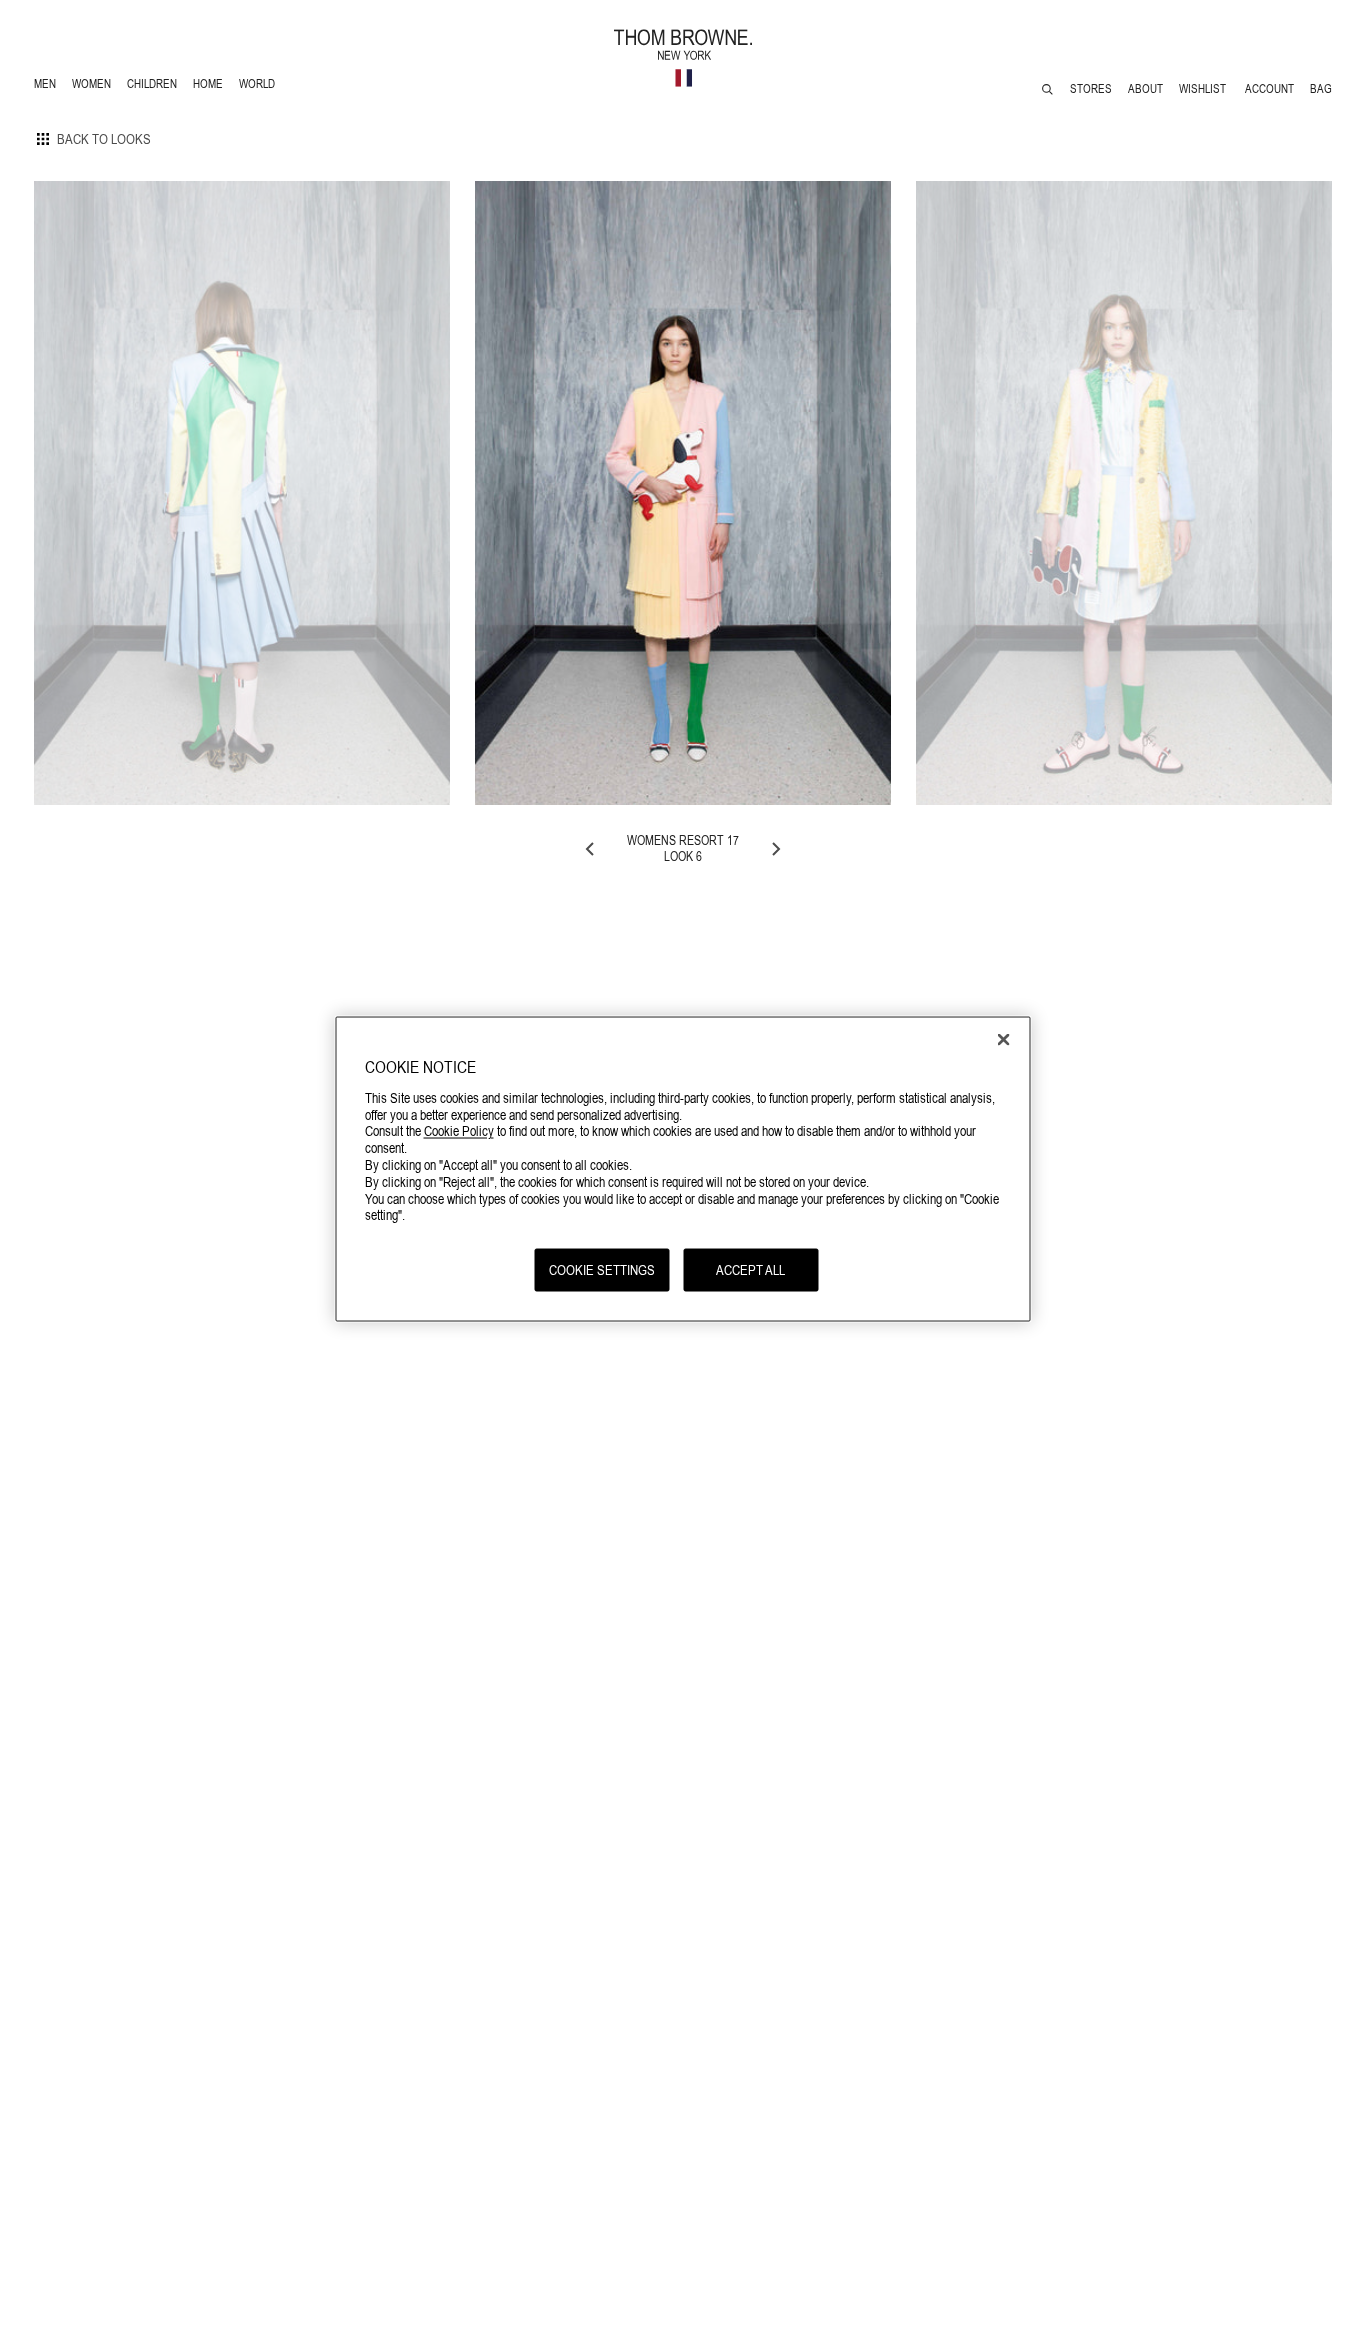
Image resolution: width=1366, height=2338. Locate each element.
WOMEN (93, 86)
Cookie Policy (459, 1131)
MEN (48, 86)
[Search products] (1047, 89)
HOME (211, 86)
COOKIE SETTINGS (602, 1270)
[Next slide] (775, 849)
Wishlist (1204, 89)
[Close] (1004, 1040)
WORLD (260, 86)
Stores (1091, 89)
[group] (242, 493)
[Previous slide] (591, 849)
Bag (1321, 89)
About (1145, 89)
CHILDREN (151, 86)
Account (1269, 89)
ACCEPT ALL (750, 1270)
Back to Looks (104, 139)
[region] (683, 1169)
